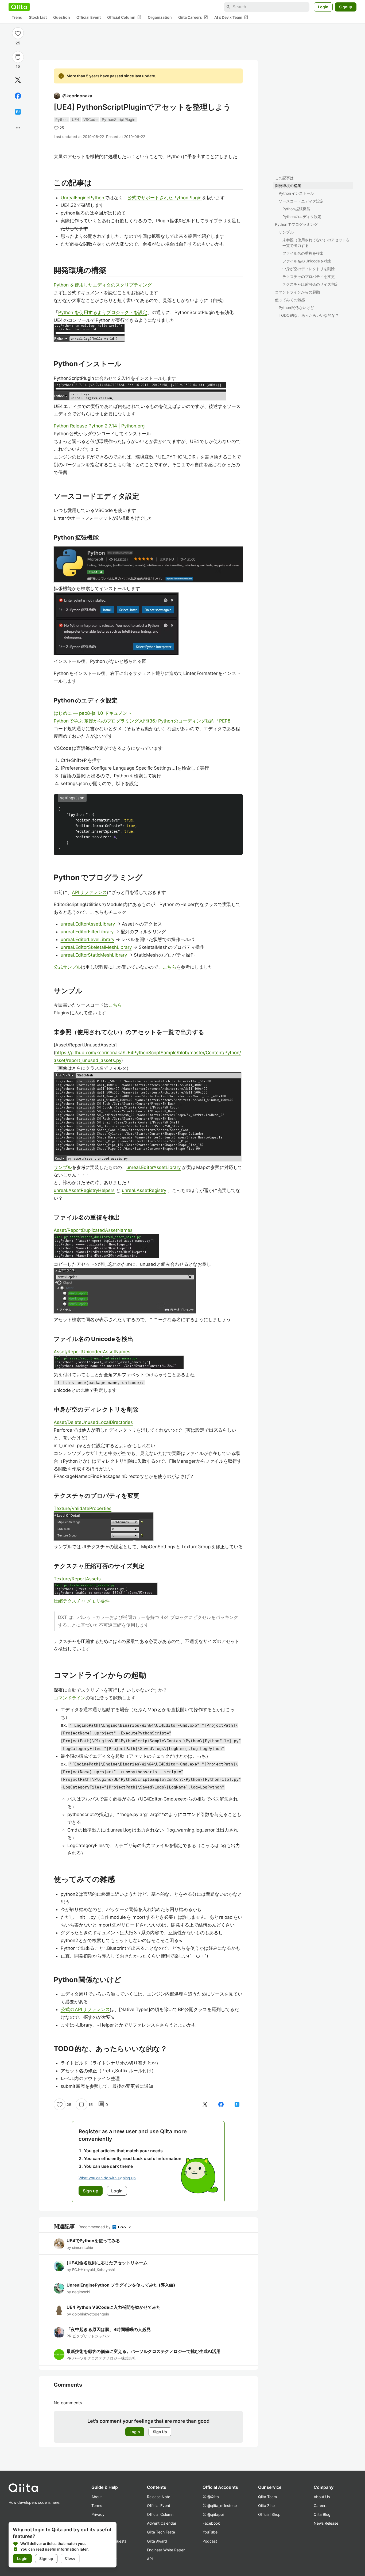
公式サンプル (67, 967)
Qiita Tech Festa (161, 2532)
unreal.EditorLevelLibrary (88, 939)
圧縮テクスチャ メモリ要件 (82, 1601)
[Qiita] (19, 7)
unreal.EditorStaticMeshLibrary (94, 955)
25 (18, 43)
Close (70, 2558)
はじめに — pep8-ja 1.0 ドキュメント (93, 713)
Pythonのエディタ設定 (302, 217)
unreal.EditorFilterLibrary (87, 932)
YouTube (210, 2532)
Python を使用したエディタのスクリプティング (103, 285)
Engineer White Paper (166, 2550)
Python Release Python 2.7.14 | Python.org (99, 426)
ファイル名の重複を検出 (303, 253)
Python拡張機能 (296, 209)
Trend (17, 18)
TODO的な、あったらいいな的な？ (309, 315)
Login (323, 7)
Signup (346, 7)
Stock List (38, 18)
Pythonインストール (296, 193)
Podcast (210, 2541)
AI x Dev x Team (231, 17)
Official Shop (269, 2514)
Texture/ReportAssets (77, 1579)
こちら (170, 967)
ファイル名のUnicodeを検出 (307, 261)
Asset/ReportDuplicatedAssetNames (93, 1230)
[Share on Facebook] (18, 96)
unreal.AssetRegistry (144, 1190)
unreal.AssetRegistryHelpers (84, 1190)
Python (61, 119)
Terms (97, 2506)
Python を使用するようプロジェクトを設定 (103, 312)
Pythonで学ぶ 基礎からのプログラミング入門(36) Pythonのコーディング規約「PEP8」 (144, 721)
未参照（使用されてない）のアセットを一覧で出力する (316, 243)
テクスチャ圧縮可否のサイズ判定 (310, 284)
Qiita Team (267, 2497)
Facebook (211, 2523)
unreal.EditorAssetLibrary (88, 924)
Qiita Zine (266, 2506)
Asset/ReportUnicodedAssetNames (92, 1352)
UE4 (75, 119)
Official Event (89, 18)
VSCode (90, 119)
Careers (321, 2506)
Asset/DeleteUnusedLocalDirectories (93, 1422)
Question (62, 18)
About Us (322, 2497)
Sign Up (160, 2432)
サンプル (286, 232)
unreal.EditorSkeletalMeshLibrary (96, 947)
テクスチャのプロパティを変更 (309, 276)
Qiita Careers (193, 17)
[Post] (18, 80)
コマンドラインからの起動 (297, 292)
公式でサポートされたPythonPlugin (165, 198)
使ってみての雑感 (290, 300)
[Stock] (18, 57)
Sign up (46, 2558)
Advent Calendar (162, 2523)
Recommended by (95, 2227)
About (97, 2497)
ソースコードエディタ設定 (301, 201)
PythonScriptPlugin (119, 119)
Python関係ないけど (296, 307)
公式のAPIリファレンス (85, 2009)
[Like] (18, 33)
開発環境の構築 (288, 186)
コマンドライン (70, 1698)
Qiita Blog (322, 2514)
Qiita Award (157, 2541)
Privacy (98, 2514)
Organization (160, 18)
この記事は (284, 178)
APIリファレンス (89, 892)
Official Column (124, 17)
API (150, 2559)
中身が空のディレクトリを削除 (309, 269)
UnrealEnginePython (83, 198)
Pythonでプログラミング (296, 224)
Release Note (159, 2497)
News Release (326, 2523)
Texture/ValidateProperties (83, 1508)
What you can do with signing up (107, 2178)
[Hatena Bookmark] (18, 112)
